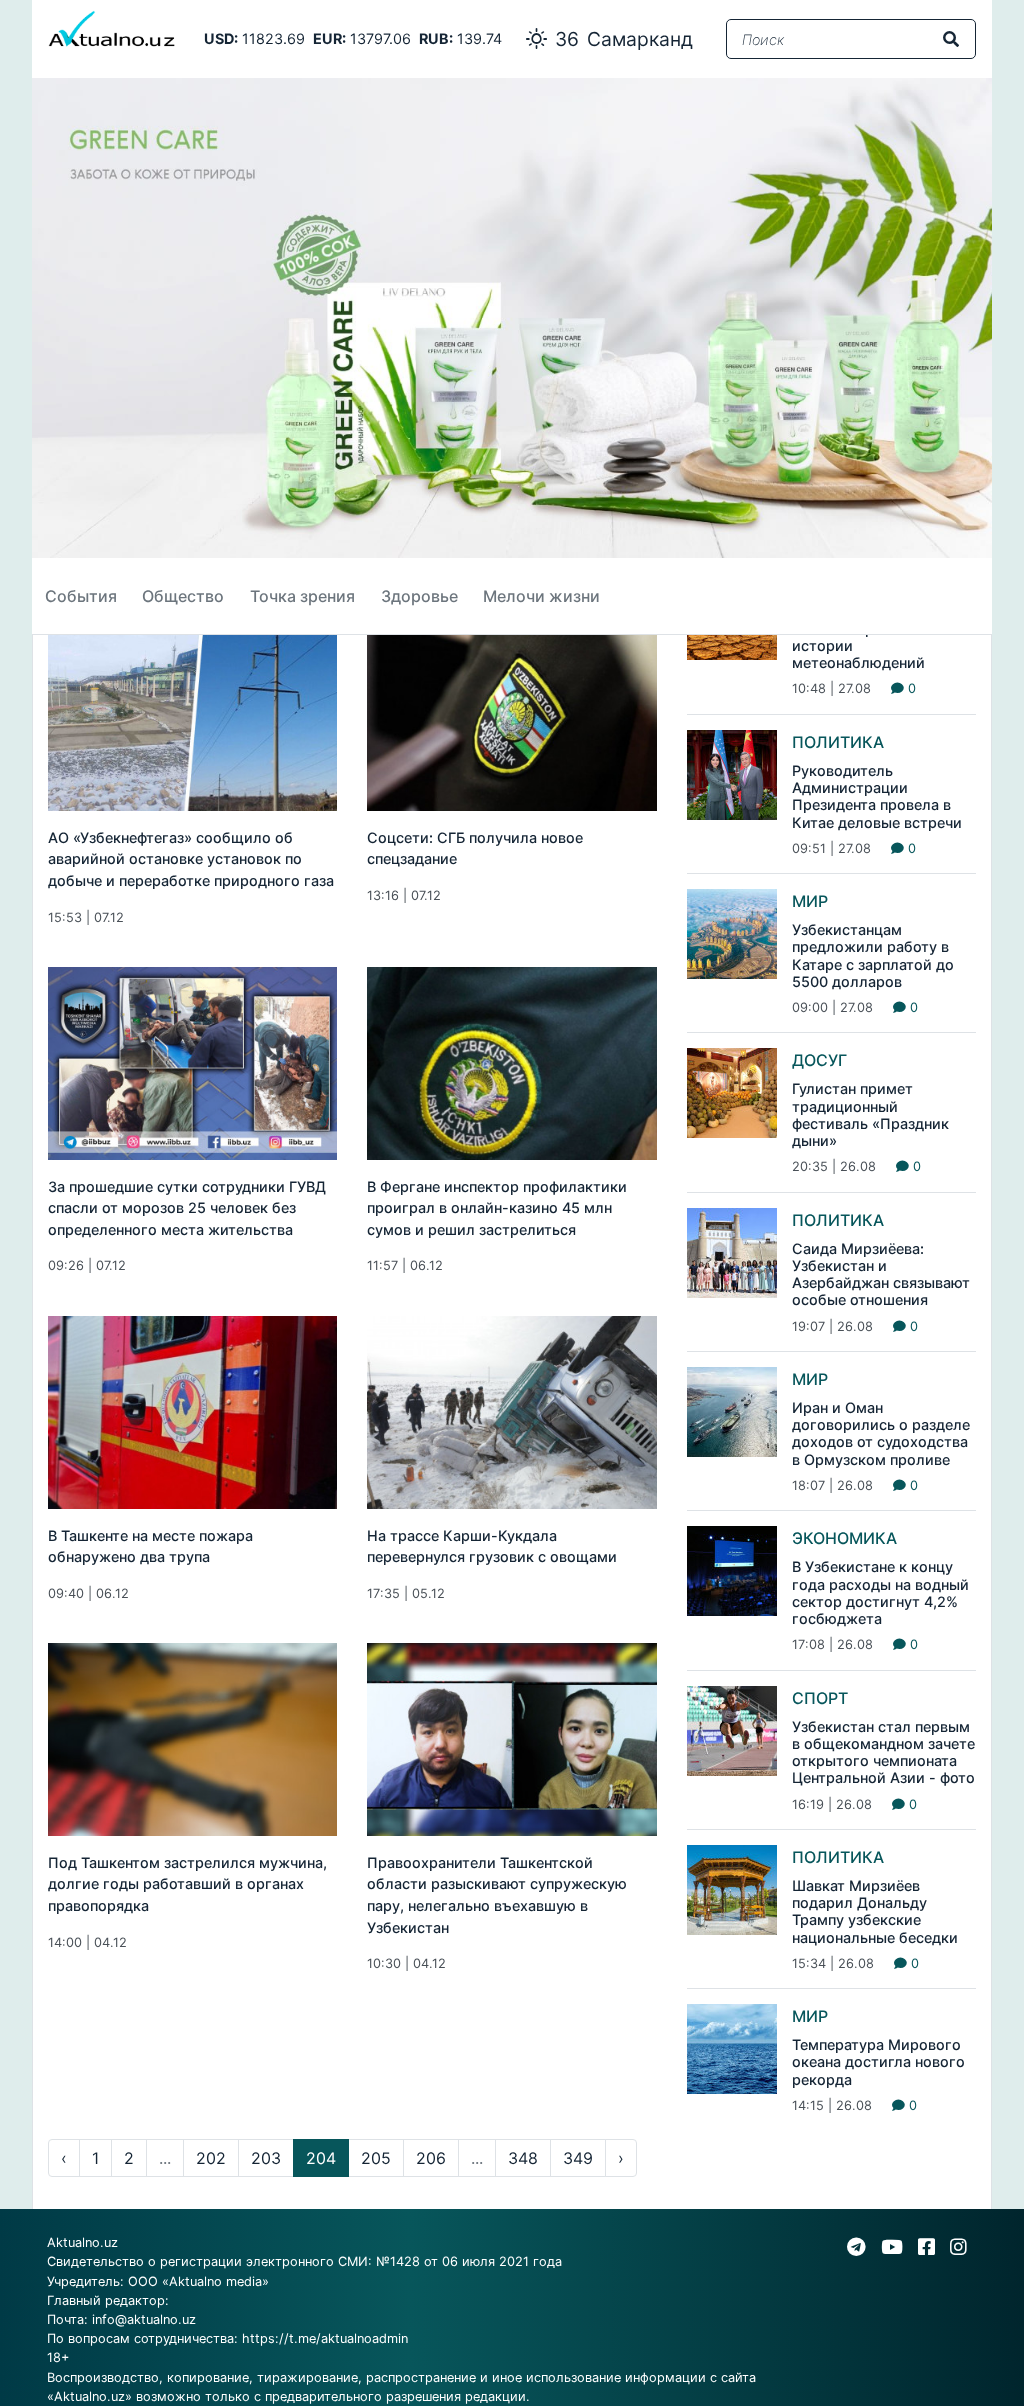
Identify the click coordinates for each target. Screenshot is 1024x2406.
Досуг (819, 1060)
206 (431, 2158)
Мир (810, 901)
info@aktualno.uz (144, 2319)
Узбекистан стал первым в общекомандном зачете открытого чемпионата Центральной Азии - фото (883, 1752)
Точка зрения (302, 596)
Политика (838, 742)
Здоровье (419, 596)
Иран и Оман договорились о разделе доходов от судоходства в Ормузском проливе (881, 1433)
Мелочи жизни (541, 596)
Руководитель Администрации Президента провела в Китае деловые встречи (877, 796)
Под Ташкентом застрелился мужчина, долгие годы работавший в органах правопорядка (187, 1884)
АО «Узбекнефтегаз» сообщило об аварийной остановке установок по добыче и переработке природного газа (191, 859)
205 (376, 2158)
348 (523, 2158)
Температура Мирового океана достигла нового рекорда (878, 2062)
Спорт (820, 1698)
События (81, 596)
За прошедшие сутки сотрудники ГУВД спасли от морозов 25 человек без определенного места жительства (187, 1208)
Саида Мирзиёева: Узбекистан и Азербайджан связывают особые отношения (881, 1274)
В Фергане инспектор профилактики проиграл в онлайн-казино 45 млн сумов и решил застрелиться (497, 1208)
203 (266, 2158)
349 (578, 2158)
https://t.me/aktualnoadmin (325, 2338)
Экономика (844, 1538)
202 (211, 2158)
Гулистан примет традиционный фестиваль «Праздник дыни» (870, 1114)
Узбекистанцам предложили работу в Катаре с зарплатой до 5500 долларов (873, 955)
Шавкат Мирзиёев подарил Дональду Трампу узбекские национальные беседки (875, 1911)
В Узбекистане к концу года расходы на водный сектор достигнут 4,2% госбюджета (880, 1592)
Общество (183, 596)
